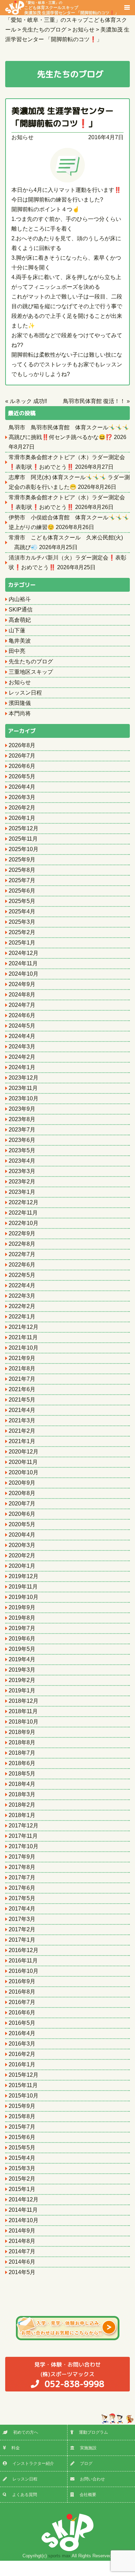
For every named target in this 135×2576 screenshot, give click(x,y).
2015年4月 (22, 2158)
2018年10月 (24, 1722)
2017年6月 (22, 1888)
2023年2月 (22, 1182)
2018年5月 (22, 1774)
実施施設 (88, 2448)
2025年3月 (22, 922)
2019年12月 (24, 1576)
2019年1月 (22, 1690)
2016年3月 (22, 2044)
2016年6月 (22, 2012)
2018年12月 (24, 1701)
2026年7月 (22, 756)
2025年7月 (22, 880)
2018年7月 (22, 1753)
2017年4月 (22, 1909)
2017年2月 (22, 1929)
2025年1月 (22, 943)
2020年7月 (22, 1504)
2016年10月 (24, 1971)
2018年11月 (23, 1711)
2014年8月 (22, 2241)
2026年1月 (22, 818)
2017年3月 (22, 1919)
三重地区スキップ (31, 672)
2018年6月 (22, 1763)
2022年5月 (22, 1275)
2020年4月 (22, 1535)
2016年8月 (22, 1992)
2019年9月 (22, 1607)
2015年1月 (22, 2189)
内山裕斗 (20, 599)
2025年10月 (24, 849)
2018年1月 (22, 1815)
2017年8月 (22, 1867)
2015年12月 (24, 2075)
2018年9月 (22, 1732)
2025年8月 (22, 870)
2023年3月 (22, 1171)
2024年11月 (23, 963)
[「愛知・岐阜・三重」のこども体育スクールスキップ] (15, 7)
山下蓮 (17, 630)
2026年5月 (22, 776)
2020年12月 (24, 1452)
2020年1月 (22, 1566)
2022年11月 (23, 1213)
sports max (59, 2556)
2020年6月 (22, 1514)
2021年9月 (22, 1358)
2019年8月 (22, 1618)
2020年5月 (22, 1524)
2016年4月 (22, 2033)
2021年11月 (23, 1337)
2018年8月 (22, 1742)
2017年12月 (24, 1826)
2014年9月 (22, 2231)
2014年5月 (22, 2272)
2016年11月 (23, 1961)
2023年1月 (22, 1192)
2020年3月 (22, 1545)
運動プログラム (93, 2432)
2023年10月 (24, 1098)
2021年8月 (22, 1368)
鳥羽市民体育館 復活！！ (94, 401)
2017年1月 (22, 1940)
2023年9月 (22, 1109)
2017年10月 (24, 1846)
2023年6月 (22, 1140)
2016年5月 (22, 2023)
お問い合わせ (92, 2479)
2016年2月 (22, 2054)
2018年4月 (22, 1784)
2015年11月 (23, 2085)
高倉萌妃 (20, 620)
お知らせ (22, 137)
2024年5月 (22, 1026)
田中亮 (17, 651)
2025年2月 (22, 932)
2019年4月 (22, 1659)
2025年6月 (22, 891)
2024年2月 (22, 1057)
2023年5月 (22, 1150)
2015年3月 (22, 2168)
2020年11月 (23, 1462)
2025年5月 (22, 901)
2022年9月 (22, 1233)
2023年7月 (22, 1130)
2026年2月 (22, 808)
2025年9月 (22, 860)
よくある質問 (25, 2495)
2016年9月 (22, 1981)
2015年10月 (24, 2096)
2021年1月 (22, 1441)
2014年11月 (23, 2210)
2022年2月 (22, 1306)
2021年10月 (24, 1348)
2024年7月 (22, 1005)
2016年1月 (22, 2064)
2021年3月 (22, 1420)
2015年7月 (22, 2127)
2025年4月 (22, 911)
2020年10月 (24, 1472)
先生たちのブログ (31, 661)
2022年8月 (22, 1244)
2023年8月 (22, 1119)
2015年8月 (22, 2116)
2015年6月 (22, 2137)
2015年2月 (22, 2179)
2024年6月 (22, 1015)
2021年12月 (24, 1327)
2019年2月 (22, 1680)
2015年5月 (22, 2148)
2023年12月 (24, 1078)
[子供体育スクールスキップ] (67, 2532)
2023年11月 (23, 1088)
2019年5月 (22, 1649)
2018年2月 (22, 1805)
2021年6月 (22, 1389)
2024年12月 (24, 953)
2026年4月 (22, 787)
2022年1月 (22, 1317)
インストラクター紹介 (33, 2463)
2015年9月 (22, 2106)
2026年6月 (22, 766)
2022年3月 (22, 1296)
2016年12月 (24, 1950)
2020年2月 (22, 1555)
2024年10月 (24, 974)
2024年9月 (22, 984)
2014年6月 (22, 2262)
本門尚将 (20, 713)
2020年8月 (22, 1493)
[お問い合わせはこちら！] (67, 2328)
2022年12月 (24, 1202)
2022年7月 (22, 1254)
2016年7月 (22, 2002)
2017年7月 (22, 1877)
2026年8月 (22, 745)
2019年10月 (24, 1597)
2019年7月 (22, 1628)
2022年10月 (24, 1223)
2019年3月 (22, 1670)
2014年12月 (24, 2199)
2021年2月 (22, 1431)
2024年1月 (22, 1067)
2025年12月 (24, 828)
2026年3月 (22, 797)
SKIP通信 (21, 610)
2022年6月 (22, 1265)
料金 (16, 2448)
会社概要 (88, 2495)
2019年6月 (22, 1639)
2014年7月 (22, 2251)
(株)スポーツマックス (69, 2375)
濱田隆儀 (20, 703)
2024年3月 (22, 1046)
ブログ (86, 2463)
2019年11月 (23, 1587)
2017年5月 (22, 1898)
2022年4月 (22, 1285)
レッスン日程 (25, 693)
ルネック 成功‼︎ (28, 401)
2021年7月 (22, 1379)
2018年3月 (22, 1794)
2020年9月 (22, 1483)
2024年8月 (22, 995)
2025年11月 (23, 839)
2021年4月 (22, 1410)
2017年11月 (23, 1836)
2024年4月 (22, 1036)
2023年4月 (22, 1161)
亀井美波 (20, 641)
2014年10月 (24, 2220)
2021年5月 (22, 1400)
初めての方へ (26, 2432)
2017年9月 (22, 1857)
